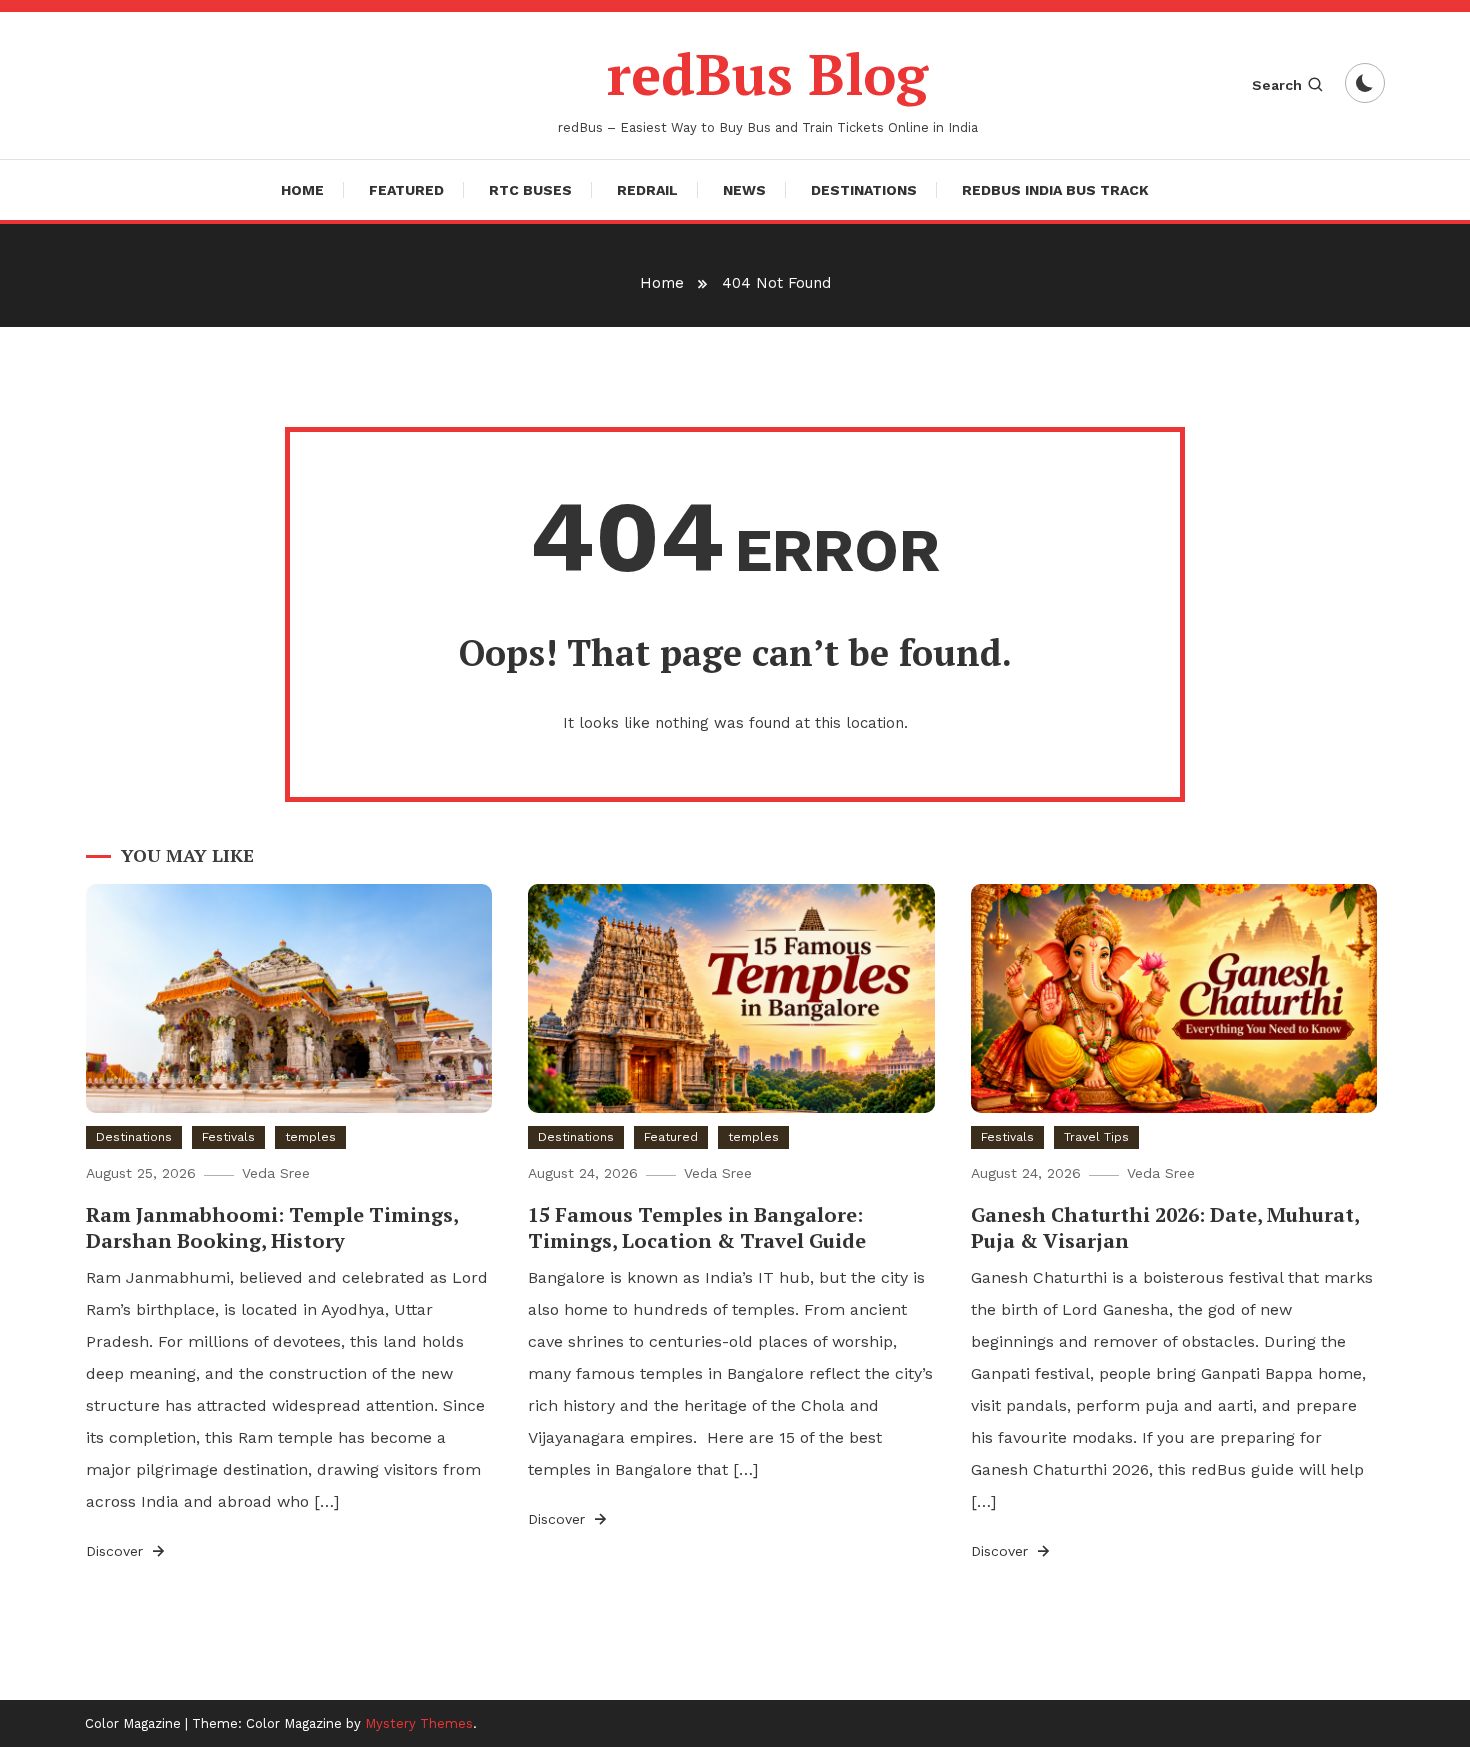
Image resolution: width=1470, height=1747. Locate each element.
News (744, 190)
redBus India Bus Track (1055, 190)
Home (302, 190)
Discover (117, 1551)
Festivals (228, 1137)
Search (1277, 85)
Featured (406, 190)
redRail (647, 190)
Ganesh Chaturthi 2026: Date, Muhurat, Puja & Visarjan (1165, 1227)
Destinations (864, 190)
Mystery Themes (419, 1723)
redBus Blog (767, 74)
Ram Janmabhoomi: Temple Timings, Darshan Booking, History (272, 1227)
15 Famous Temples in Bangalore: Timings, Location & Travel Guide (697, 1227)
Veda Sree (276, 1173)
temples (310, 1137)
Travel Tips (1096, 1137)
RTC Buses (530, 190)
